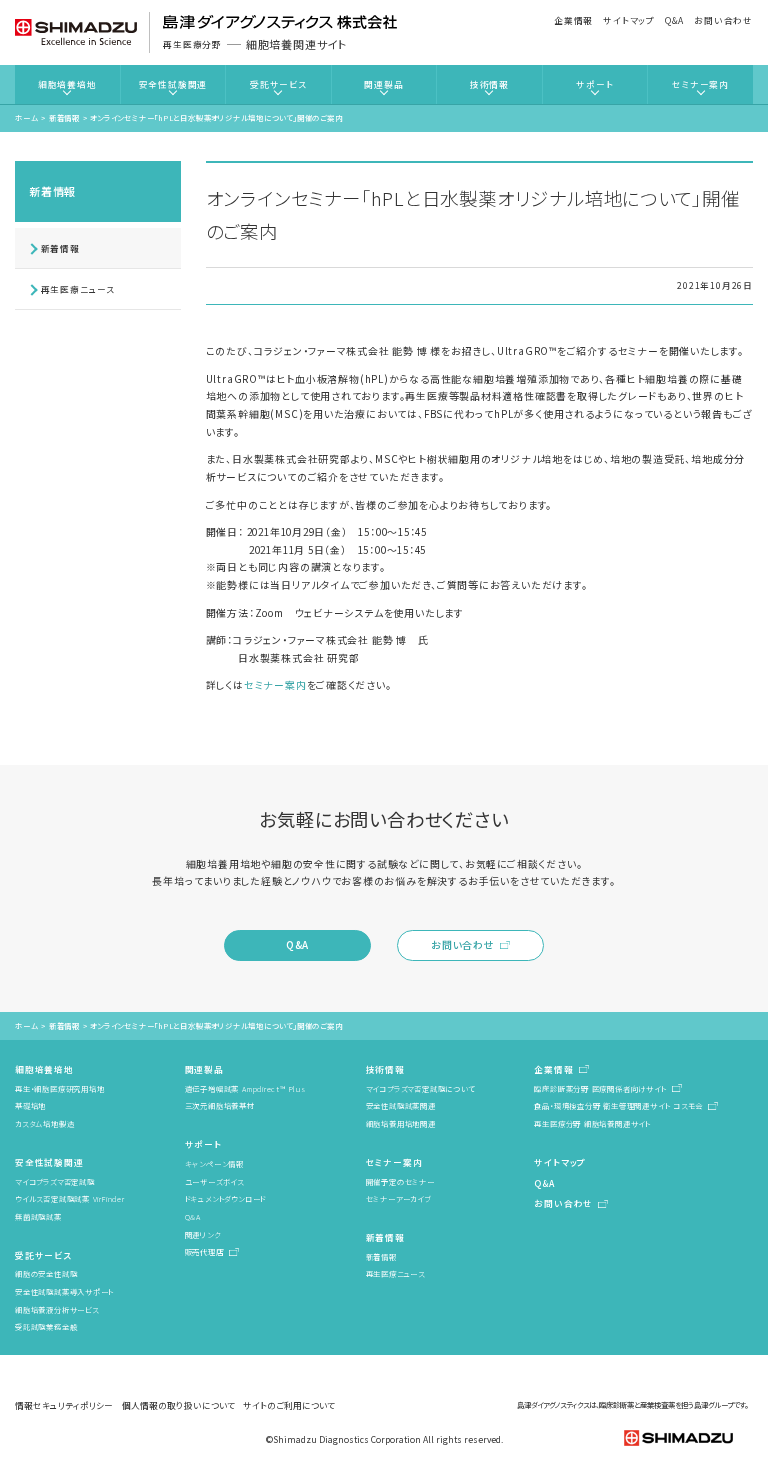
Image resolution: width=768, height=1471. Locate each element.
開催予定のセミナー (400, 1181)
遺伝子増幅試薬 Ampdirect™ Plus (245, 1088)
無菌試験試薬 (38, 1216)
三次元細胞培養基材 (220, 1105)
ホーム (26, 117)
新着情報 (64, 117)
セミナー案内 (700, 84)
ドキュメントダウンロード (225, 1198)
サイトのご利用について (289, 1405)
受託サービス (278, 84)
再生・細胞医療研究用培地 (59, 1088)
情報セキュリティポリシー (64, 1405)
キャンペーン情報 (214, 1163)
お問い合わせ (723, 20)
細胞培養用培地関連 (401, 1123)
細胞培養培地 (67, 84)
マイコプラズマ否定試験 (55, 1181)
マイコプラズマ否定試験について (420, 1088)
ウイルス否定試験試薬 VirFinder (70, 1198)
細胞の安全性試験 (46, 1273)
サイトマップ (629, 20)
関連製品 (383, 84)
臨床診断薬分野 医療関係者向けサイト (600, 1088)
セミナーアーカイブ (398, 1198)
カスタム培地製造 (44, 1123)
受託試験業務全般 (46, 1326)
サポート (594, 84)
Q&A (674, 20)
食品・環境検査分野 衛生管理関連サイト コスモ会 (618, 1105)
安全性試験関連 (173, 84)
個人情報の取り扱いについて (178, 1405)
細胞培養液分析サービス (57, 1309)
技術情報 (489, 84)
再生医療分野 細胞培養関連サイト (592, 1123)
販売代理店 (204, 1251)
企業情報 (573, 20)
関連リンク (203, 1234)
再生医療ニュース (78, 289)
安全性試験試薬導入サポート (64, 1291)
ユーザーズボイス (214, 1181)
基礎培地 (30, 1105)
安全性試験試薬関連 (401, 1105)
